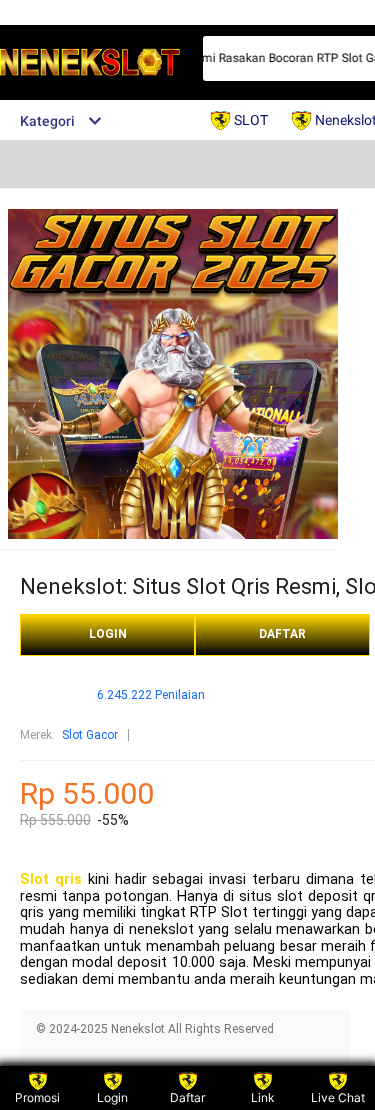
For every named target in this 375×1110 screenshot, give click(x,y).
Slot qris (51, 879)
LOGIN (108, 634)
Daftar (187, 1097)
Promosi (37, 1097)
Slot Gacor (90, 735)
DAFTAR (282, 634)
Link (263, 1097)
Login (112, 1097)
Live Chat (338, 1097)
